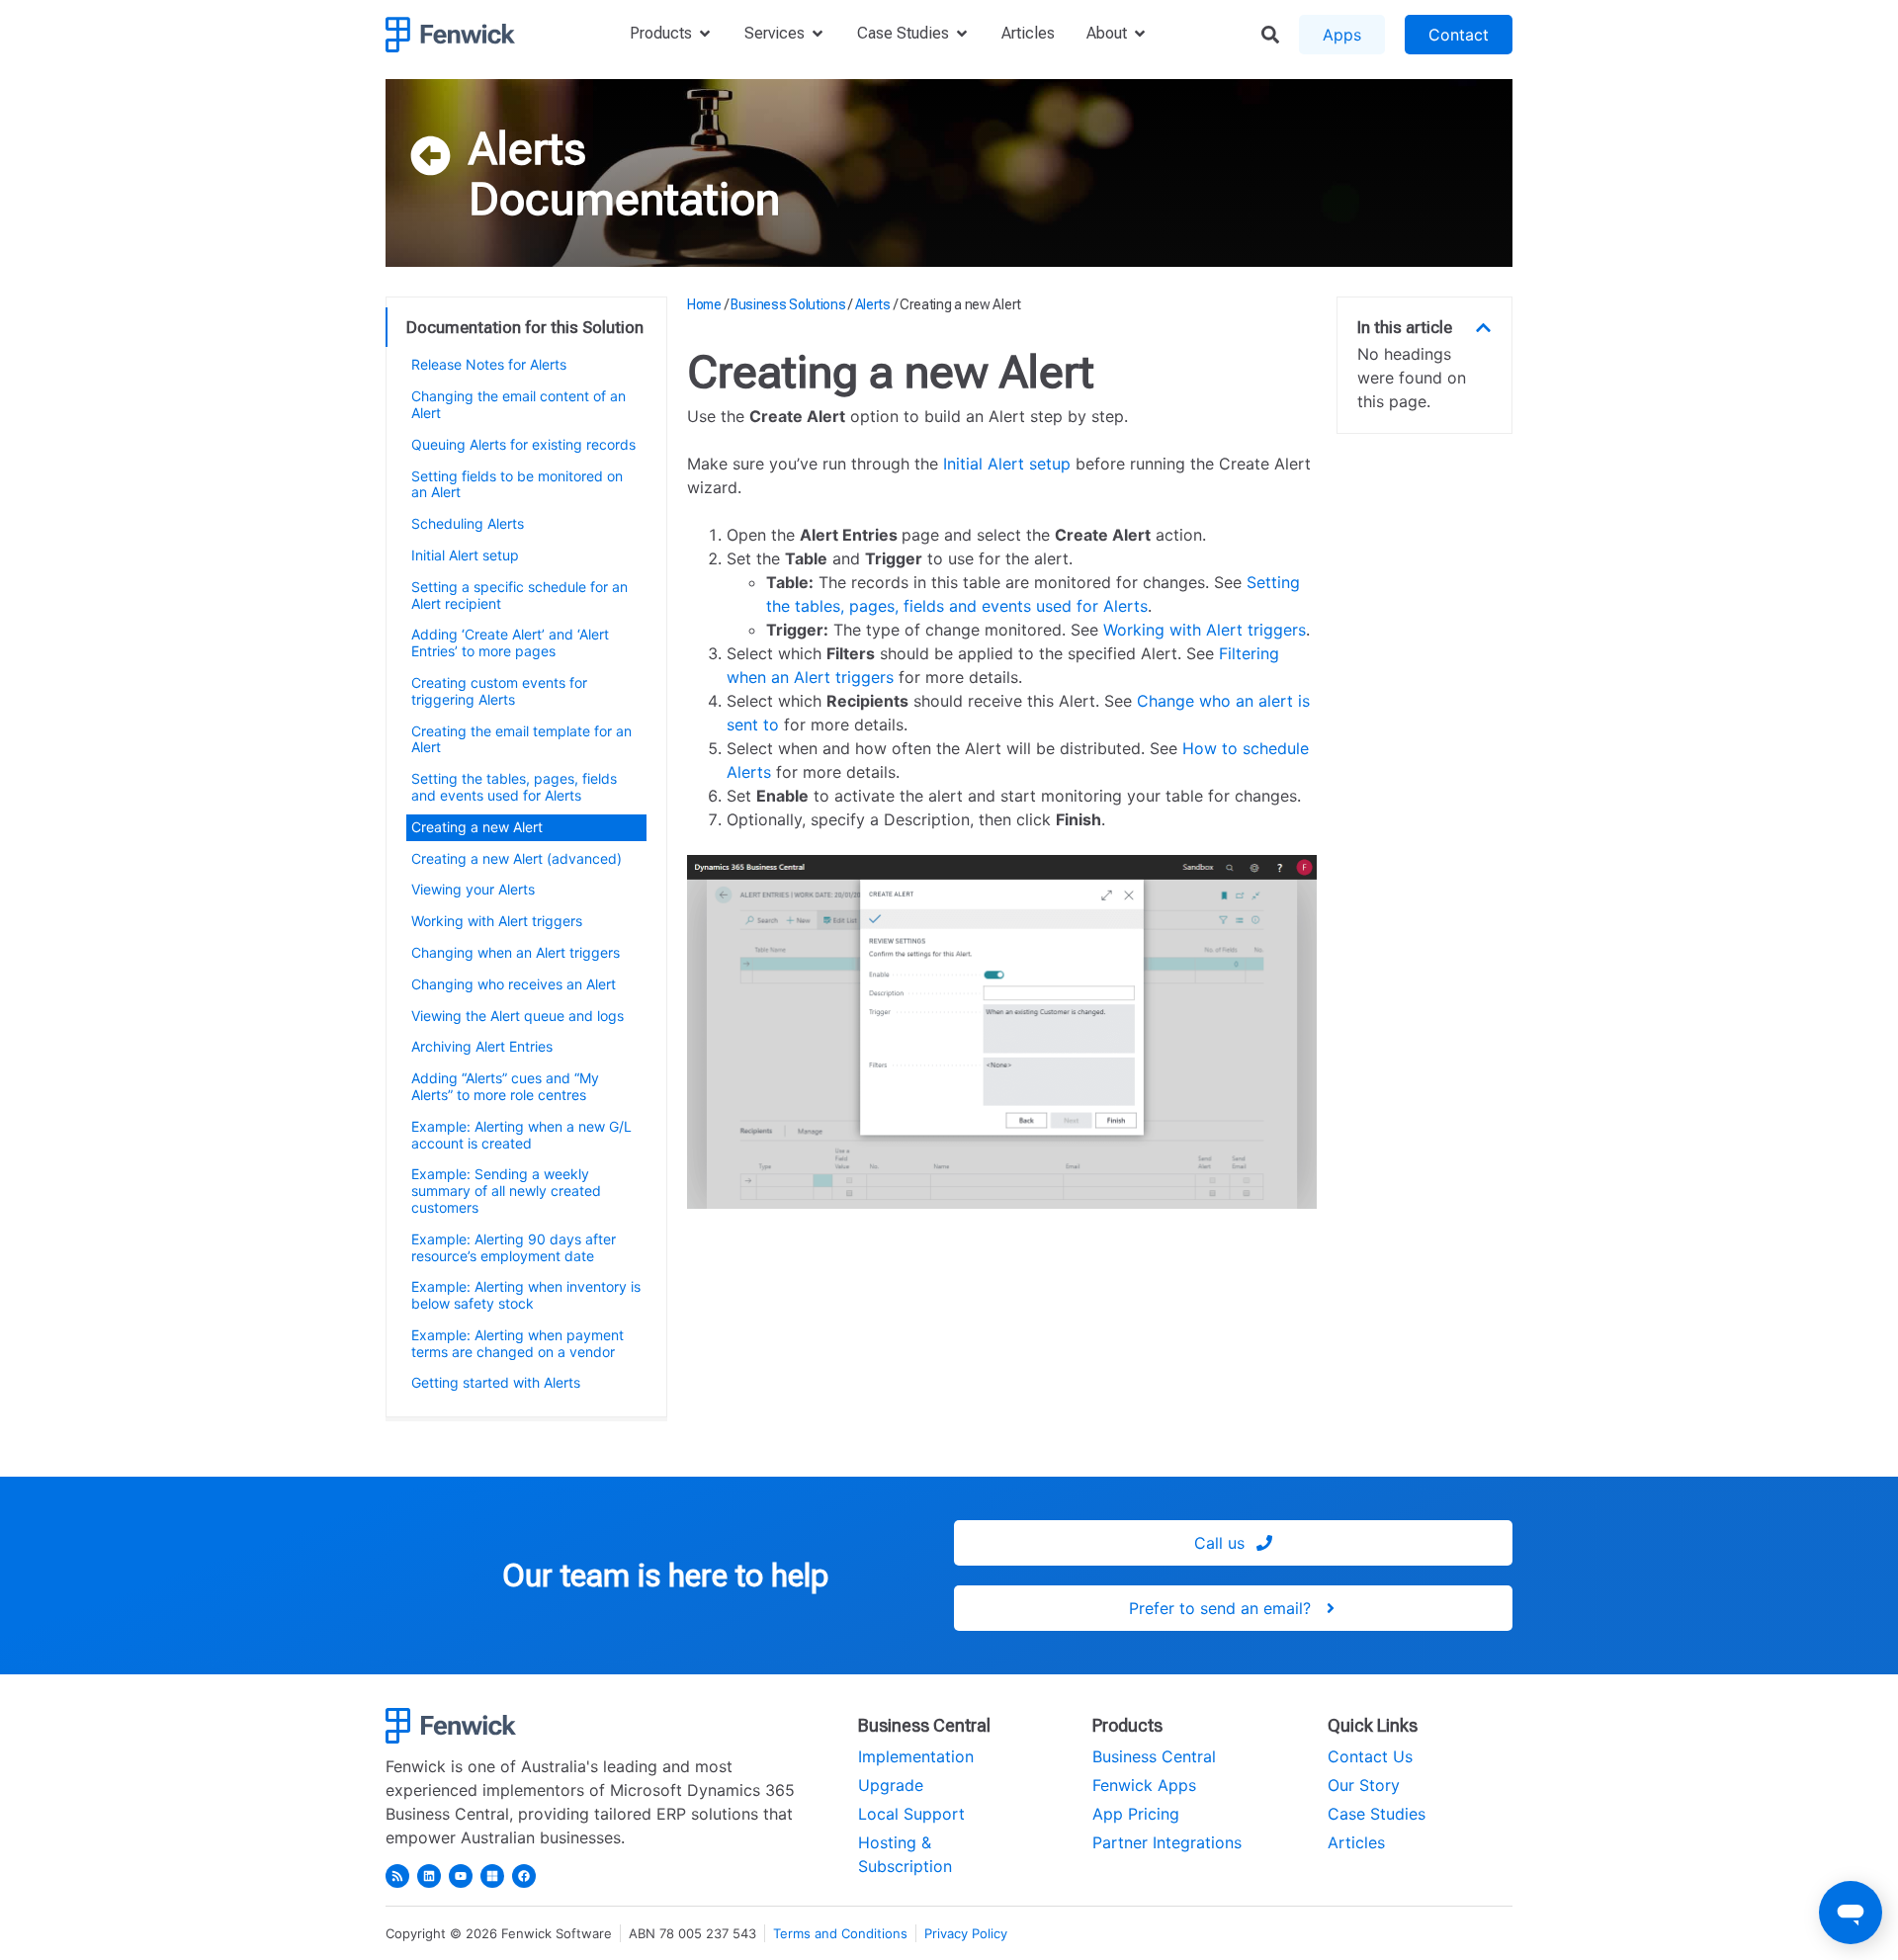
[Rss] (397, 1876)
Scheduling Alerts (468, 523)
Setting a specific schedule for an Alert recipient (519, 595)
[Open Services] (818, 34)
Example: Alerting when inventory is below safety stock (526, 1295)
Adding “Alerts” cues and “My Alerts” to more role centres (505, 1086)
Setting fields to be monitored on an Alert (517, 484)
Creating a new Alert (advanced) (517, 858)
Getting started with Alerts (496, 1382)
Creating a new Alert (477, 827)
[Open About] (1140, 34)
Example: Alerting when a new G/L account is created (521, 1135)
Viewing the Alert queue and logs (518, 1016)
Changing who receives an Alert (514, 984)
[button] (1483, 328)
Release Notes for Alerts (489, 364)
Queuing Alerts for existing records (523, 444)
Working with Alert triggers (497, 921)
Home (704, 304)
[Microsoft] (492, 1876)
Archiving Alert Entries (482, 1046)
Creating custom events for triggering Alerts (499, 691)
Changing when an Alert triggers (516, 952)
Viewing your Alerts (473, 889)
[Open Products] (705, 34)
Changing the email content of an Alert (518, 404)
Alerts (527, 148)
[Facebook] (524, 1876)
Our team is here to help (665, 1576)
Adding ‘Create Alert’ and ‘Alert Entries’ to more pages (510, 642)
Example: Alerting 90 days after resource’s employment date (514, 1247)
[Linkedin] (429, 1876)
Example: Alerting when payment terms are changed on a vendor (518, 1343)
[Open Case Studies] (962, 34)
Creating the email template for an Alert (521, 739)
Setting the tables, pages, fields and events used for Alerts (514, 787)
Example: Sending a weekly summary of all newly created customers (506, 1191)
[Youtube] (461, 1876)
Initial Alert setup (465, 555)
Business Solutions (788, 304)
